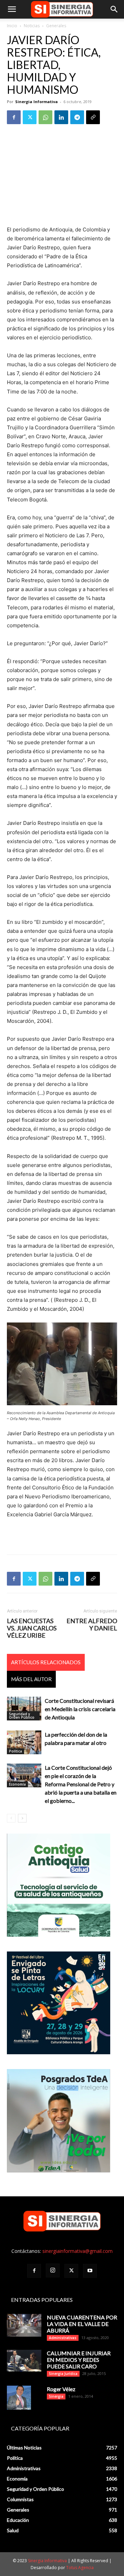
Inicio (12, 26)
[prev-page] (11, 1818)
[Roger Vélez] (19, 2398)
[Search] (114, 9)
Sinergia (56, 2396)
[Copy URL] (93, 117)
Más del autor (31, 1679)
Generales (56, 26)
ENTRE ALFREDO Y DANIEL (92, 1625)
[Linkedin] (61, 117)
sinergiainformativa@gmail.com (77, 2251)
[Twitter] (30, 117)
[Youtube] (90, 2271)
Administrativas (63, 2338)
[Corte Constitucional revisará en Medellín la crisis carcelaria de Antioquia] (24, 1709)
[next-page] (22, 1818)
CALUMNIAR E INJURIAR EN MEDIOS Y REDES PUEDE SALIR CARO (79, 2360)
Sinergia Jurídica (63, 2374)
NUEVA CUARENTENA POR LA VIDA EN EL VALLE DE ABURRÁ (82, 2324)
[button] (12, 9)
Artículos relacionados (46, 1662)
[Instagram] (53, 2270)
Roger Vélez (61, 2389)
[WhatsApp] (45, 117)
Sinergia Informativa (37, 102)
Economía (17, 1784)
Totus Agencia (80, 2568)
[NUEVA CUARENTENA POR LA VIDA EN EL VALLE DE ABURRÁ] (24, 2325)
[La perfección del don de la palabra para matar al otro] (24, 1742)
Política (15, 1751)
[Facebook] (14, 117)
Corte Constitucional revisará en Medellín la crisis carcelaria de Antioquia (80, 1709)
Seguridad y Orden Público (22, 1716)
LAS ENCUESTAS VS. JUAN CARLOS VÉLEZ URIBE (32, 1628)
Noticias (32, 26)
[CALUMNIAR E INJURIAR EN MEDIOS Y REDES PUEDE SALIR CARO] (24, 2361)
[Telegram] (77, 117)
